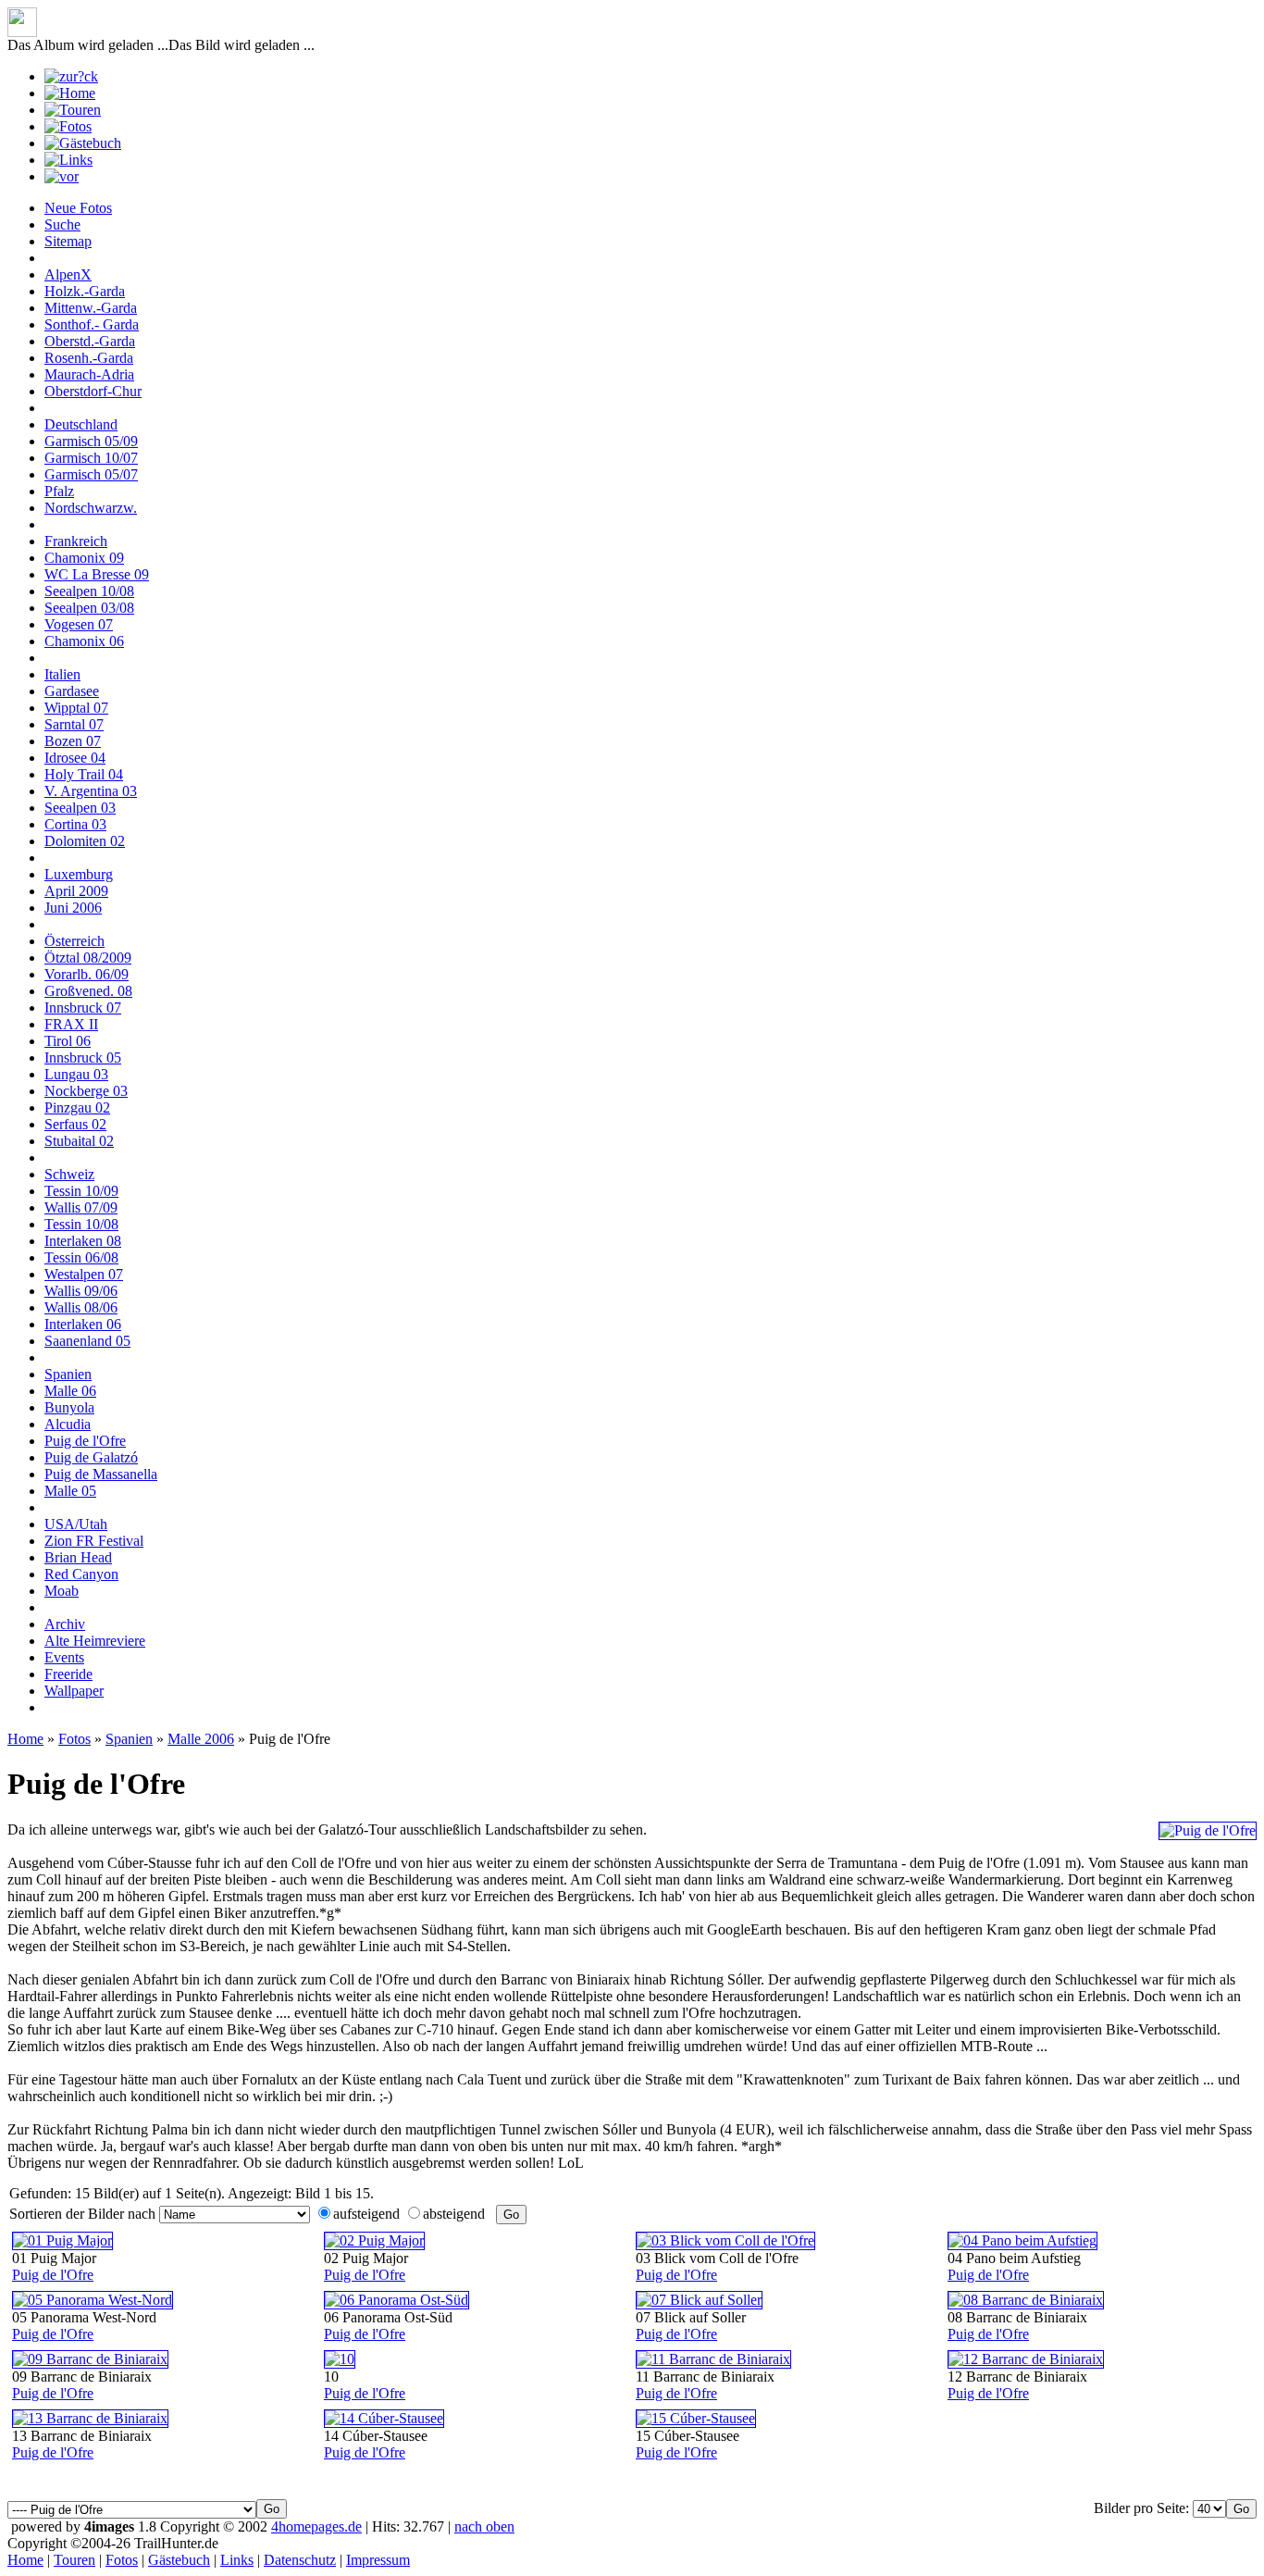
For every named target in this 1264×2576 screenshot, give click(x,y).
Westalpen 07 (84, 1274)
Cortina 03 (75, 824)
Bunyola (69, 1407)
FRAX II (71, 1024)
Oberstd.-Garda (90, 341)
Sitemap (68, 241)
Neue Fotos (78, 208)
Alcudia (68, 1424)
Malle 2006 (201, 1739)
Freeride (68, 1674)
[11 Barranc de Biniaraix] (713, 2359)
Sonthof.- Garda (92, 324)
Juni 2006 (73, 908)
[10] (340, 2359)
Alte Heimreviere (95, 1641)
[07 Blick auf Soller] (699, 2300)
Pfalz (59, 491)
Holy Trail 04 (84, 774)
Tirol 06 (68, 1041)
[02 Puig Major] (374, 2240)
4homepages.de (316, 2526)
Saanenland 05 (87, 1341)
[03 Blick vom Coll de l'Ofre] (725, 2240)
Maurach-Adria (89, 374)
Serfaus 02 (75, 1124)
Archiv (65, 1624)
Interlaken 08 (83, 1241)
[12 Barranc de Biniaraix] (1026, 2359)
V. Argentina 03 (91, 791)
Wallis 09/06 (81, 1291)
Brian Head (78, 1557)
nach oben (484, 2526)
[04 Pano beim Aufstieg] (1022, 2240)
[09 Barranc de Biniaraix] (90, 2359)
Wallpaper (74, 1691)
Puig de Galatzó (91, 1457)
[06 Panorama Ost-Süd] (397, 2300)
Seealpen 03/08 (89, 608)
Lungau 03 (76, 1074)
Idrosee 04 (75, 758)
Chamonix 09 (84, 558)
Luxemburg (79, 874)
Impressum (378, 2560)
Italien (62, 674)
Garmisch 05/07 (91, 474)
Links (237, 2560)
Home (25, 1739)
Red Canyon (81, 1574)
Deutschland (81, 424)
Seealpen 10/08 (89, 591)
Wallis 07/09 (81, 1207)
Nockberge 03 (86, 1091)
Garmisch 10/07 (91, 458)
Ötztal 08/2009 (88, 958)
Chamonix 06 (84, 641)
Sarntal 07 (74, 724)
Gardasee (72, 691)
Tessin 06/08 (81, 1257)
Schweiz (69, 1174)
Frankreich (76, 541)
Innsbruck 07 (83, 1008)
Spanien (68, 1374)
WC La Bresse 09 (97, 574)
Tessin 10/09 (81, 1191)
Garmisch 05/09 (91, 441)
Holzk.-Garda (85, 291)
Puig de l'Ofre (85, 1441)
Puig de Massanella (101, 1474)
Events (64, 1657)
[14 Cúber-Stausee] (384, 2418)
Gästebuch (179, 2560)
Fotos (74, 1739)
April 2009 (76, 891)
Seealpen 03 (80, 808)
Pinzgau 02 (77, 1108)
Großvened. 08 (88, 991)
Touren (74, 2560)
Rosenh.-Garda (89, 358)
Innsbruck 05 (83, 1058)
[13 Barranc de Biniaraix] (90, 2418)
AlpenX (68, 274)
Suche (62, 224)
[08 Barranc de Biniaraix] (1026, 2300)
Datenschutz (300, 2560)
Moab (62, 1591)
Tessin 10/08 (81, 1224)
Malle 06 (70, 1391)
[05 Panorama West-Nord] (93, 2300)
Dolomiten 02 (85, 841)
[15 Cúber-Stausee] (696, 2418)
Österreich (74, 941)
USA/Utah (76, 1524)
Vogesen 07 (79, 624)
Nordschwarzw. (91, 508)
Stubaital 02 (79, 1141)
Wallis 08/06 (81, 1307)
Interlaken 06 (83, 1324)
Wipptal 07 (76, 708)
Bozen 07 (73, 741)
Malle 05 (70, 1491)
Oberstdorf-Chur (93, 391)
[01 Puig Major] (62, 2240)
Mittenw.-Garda (91, 308)
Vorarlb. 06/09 (87, 974)
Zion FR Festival (94, 1541)
